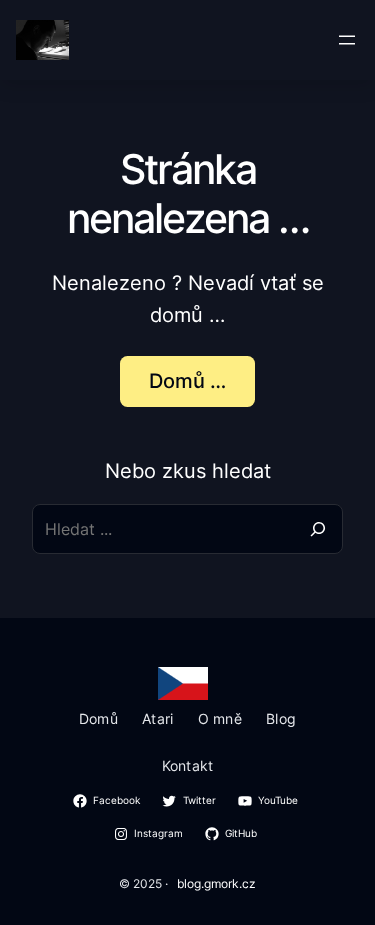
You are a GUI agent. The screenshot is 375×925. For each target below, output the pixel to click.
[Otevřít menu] (347, 40)
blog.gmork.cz (216, 883)
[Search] (318, 529)
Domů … (187, 380)
